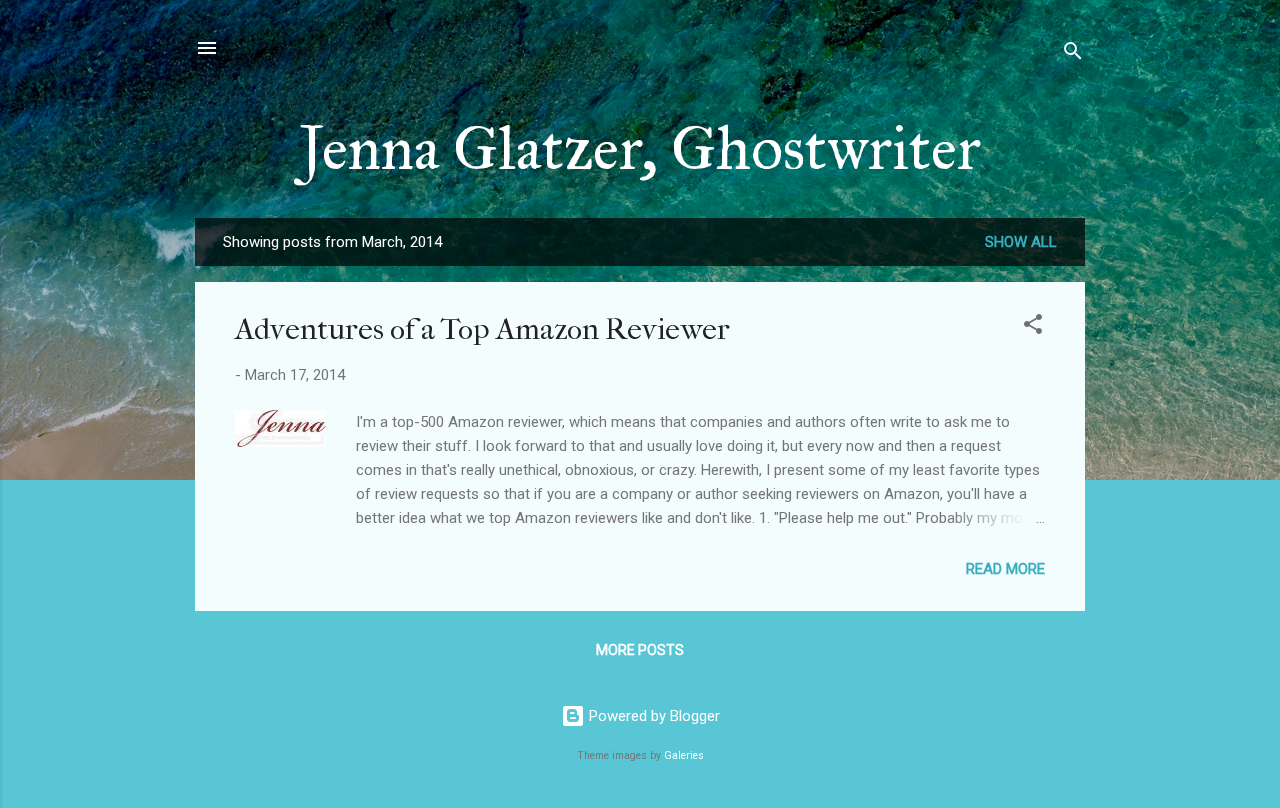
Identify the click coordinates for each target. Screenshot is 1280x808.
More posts (640, 650)
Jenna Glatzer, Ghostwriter (640, 148)
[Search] (1073, 54)
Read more (1005, 569)
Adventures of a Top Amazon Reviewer (482, 329)
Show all (1021, 242)
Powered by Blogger (652, 716)
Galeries (684, 755)
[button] (1033, 327)
